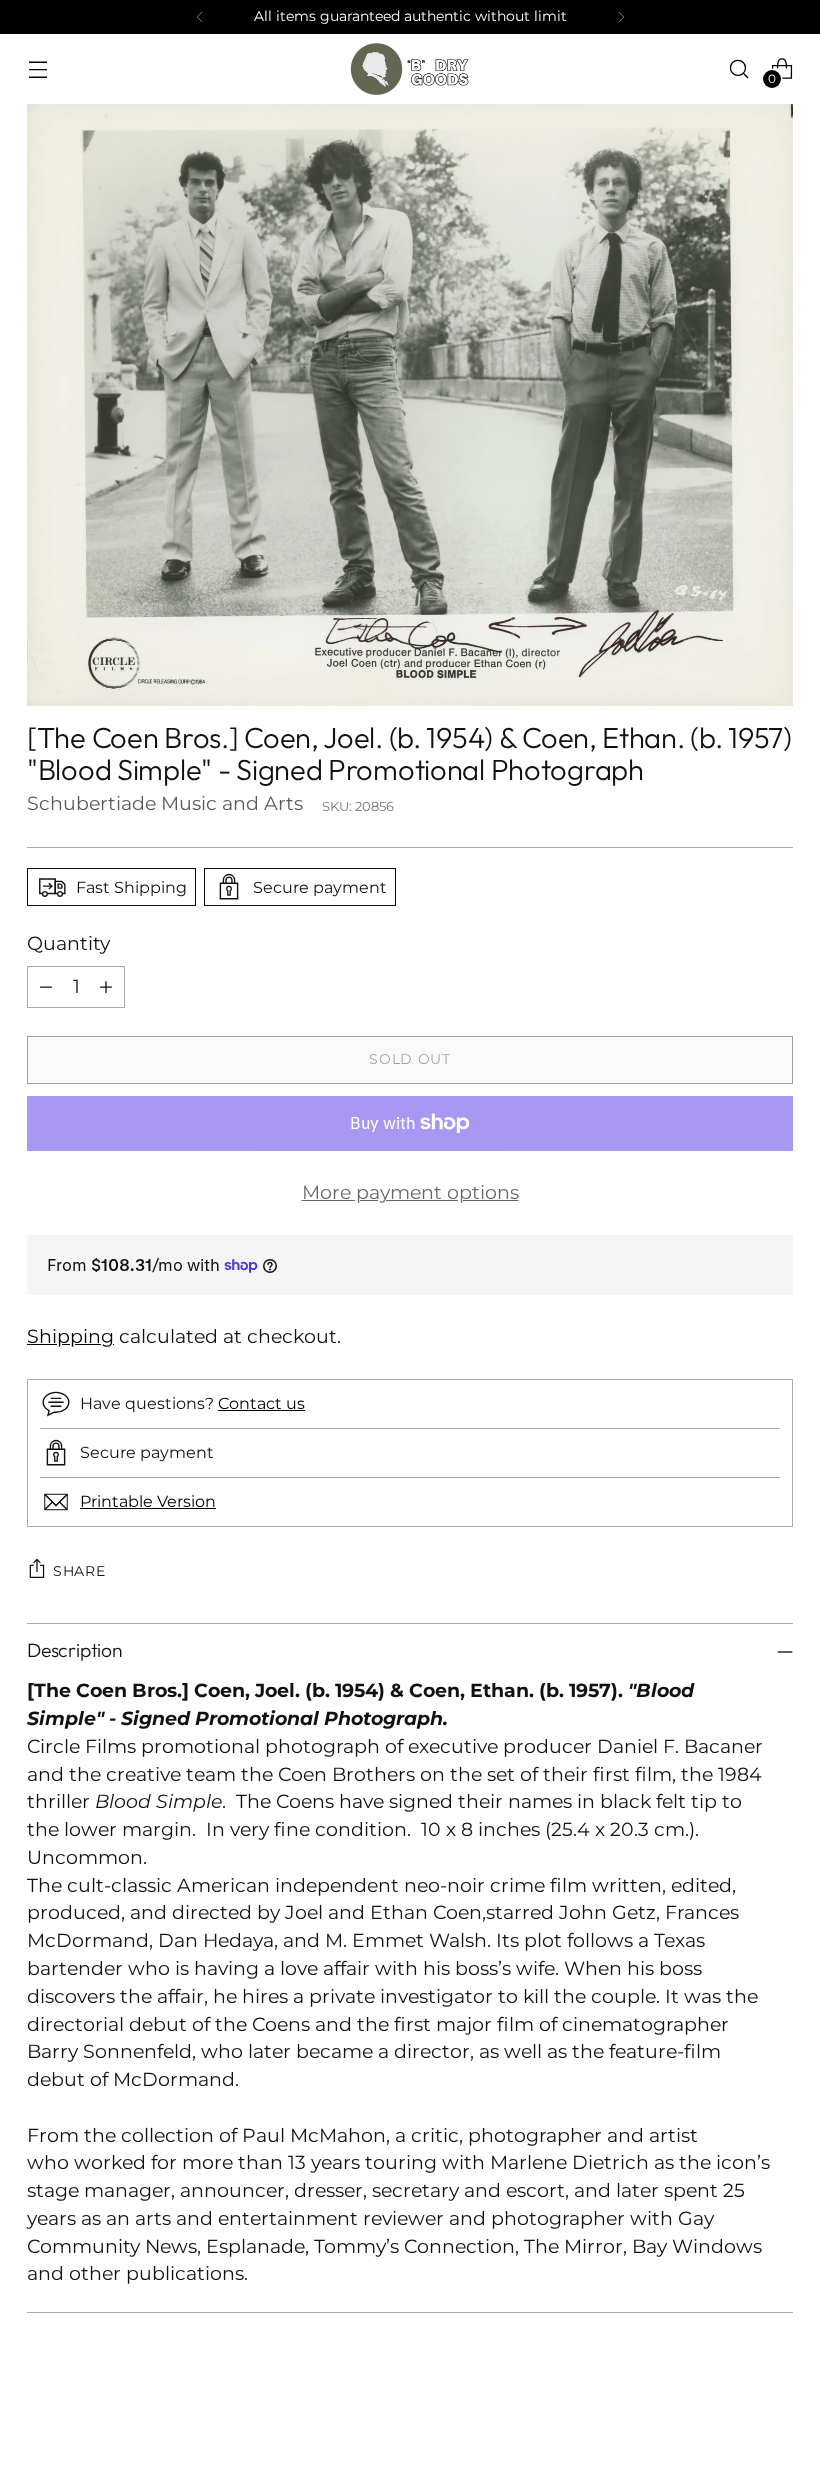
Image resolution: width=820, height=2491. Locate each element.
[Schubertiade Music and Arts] (410, 69)
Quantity (68, 943)
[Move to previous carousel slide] (730, 2423)
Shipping (70, 1336)
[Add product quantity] (106, 987)
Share (79, 1571)
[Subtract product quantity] (46, 987)
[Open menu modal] (37, 68)
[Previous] (200, 17)
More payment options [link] (410, 1192)
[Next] (621, 17)
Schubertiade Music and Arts (165, 803)
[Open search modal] (739, 68)
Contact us (261, 1403)
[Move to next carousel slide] (776, 2422)
